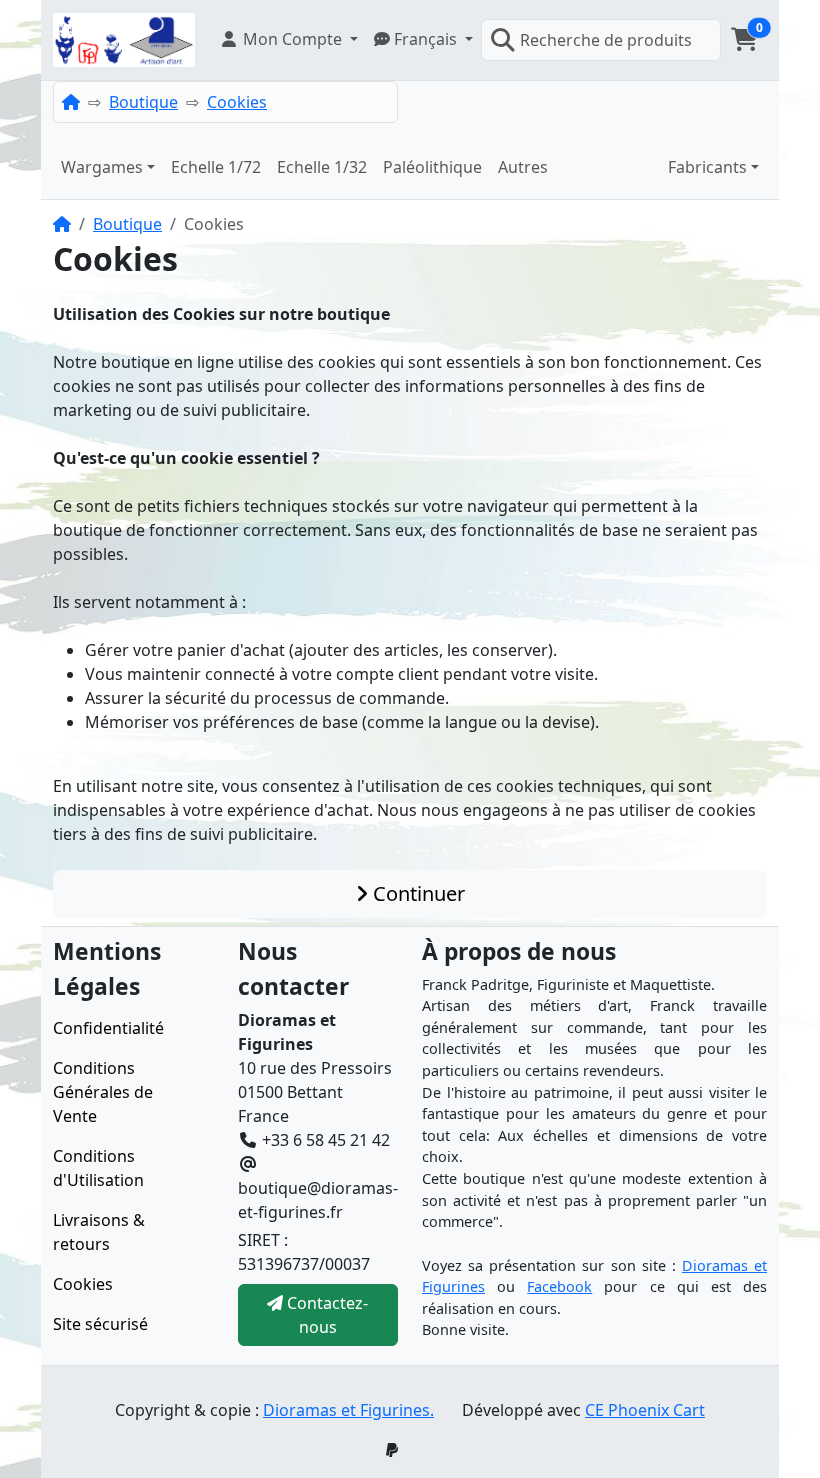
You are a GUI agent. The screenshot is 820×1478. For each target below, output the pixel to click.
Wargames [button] (102, 167)
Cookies (237, 102)
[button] (288, 39)
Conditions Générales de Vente (103, 1092)
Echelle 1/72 (216, 167)
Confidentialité (108, 1028)
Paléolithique (432, 167)
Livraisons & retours (99, 1232)
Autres (523, 167)
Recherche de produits (606, 40)
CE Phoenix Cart (645, 1410)
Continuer (416, 893)
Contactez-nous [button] (325, 1315)
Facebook (559, 1286)
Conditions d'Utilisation (98, 1168)
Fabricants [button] (707, 167)
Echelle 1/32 (322, 167)
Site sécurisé (100, 1324)
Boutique (143, 102)
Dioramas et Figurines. (348, 1410)
